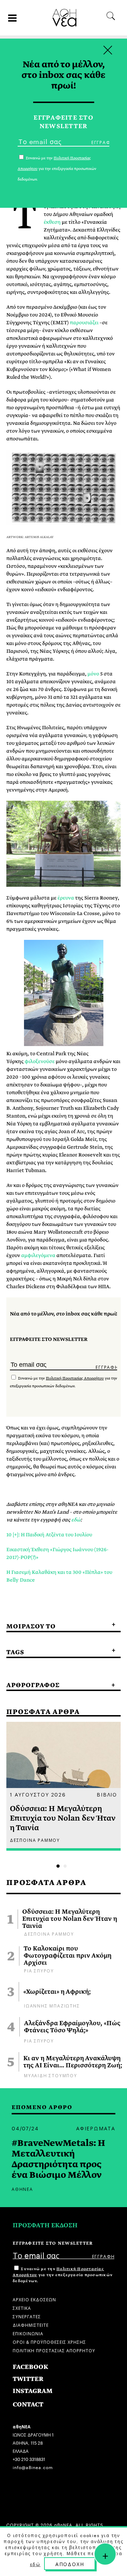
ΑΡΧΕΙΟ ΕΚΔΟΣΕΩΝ (34, 2299)
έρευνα (66, 898)
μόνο (93, 674)
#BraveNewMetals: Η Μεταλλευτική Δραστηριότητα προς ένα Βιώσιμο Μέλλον (58, 2159)
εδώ (76, 1520)
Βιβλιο (107, 1794)
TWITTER (28, 2379)
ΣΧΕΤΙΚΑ (22, 2307)
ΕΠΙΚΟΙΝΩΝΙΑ (28, 2333)
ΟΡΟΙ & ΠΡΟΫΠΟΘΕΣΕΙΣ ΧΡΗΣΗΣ (49, 2341)
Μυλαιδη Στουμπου (51, 2075)
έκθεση (52, 222)
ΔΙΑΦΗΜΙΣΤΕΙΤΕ (31, 2324)
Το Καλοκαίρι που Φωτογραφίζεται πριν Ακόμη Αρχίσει (68, 1956)
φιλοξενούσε (40, 1061)
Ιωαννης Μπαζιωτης (52, 2005)
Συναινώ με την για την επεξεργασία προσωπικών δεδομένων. (63, 2275)
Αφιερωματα (96, 2128)
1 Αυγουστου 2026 (38, 1794)
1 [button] (58, 1866)
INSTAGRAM (33, 2391)
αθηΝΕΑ (22, 2189)
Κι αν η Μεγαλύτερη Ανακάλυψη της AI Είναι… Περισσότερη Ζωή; (73, 2062)
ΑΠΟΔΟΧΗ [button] (70, 2564)
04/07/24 (25, 2128)
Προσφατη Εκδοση (45, 2225)
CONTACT (28, 2404)
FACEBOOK (31, 2367)
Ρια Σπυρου (39, 1970)
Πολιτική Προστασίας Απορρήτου (75, 1378)
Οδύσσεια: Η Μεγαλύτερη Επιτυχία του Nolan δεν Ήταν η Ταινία (70, 1919)
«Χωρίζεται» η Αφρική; (57, 1992)
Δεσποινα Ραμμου (49, 1933)
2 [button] (65, 1866)
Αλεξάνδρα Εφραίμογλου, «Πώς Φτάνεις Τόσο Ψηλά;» (72, 2027)
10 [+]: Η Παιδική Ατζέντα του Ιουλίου (49, 1535)
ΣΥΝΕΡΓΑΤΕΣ (27, 2316)
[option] (64, 1786)
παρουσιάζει (84, 322)
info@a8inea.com (33, 2467)
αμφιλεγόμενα (38, 1255)
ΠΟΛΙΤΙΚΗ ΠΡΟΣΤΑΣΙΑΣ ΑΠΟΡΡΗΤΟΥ (54, 2350)
